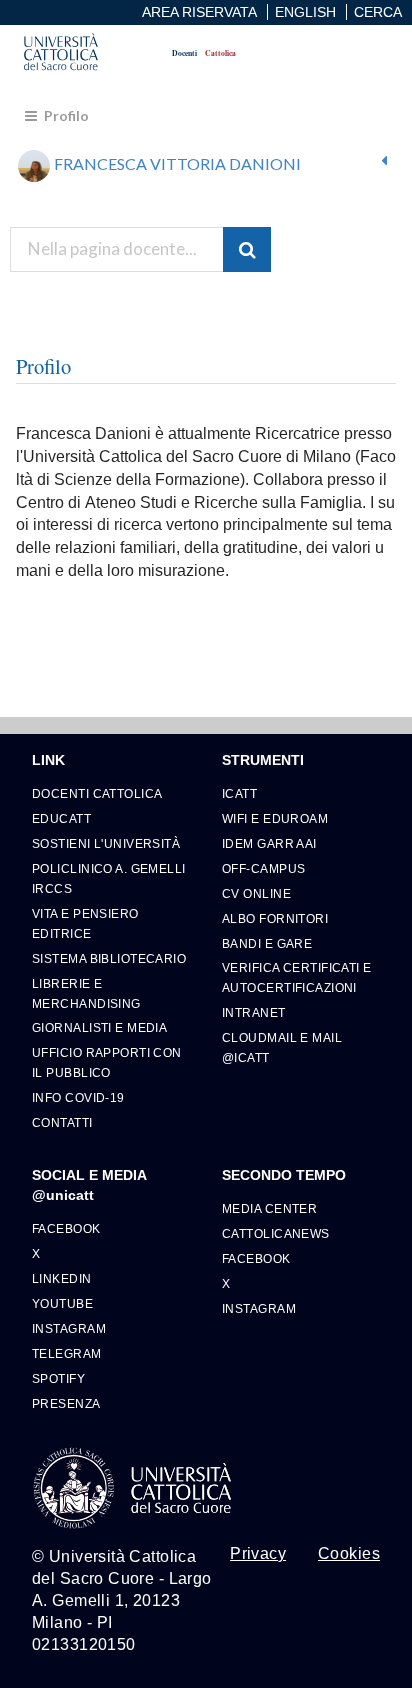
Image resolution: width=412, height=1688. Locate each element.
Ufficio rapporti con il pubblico (107, 1062)
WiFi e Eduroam (275, 818)
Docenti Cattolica (97, 793)
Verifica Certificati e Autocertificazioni (297, 977)
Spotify (58, 1378)
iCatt (239, 793)
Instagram (69, 1328)
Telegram (67, 1353)
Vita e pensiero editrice (85, 923)
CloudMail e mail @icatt (282, 1047)
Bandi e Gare (267, 943)
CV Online (256, 893)
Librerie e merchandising (86, 993)
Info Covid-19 (78, 1097)
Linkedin (62, 1278)
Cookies (349, 1554)
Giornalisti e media (99, 1027)
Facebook (66, 1228)
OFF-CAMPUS (263, 868)
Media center (269, 1208)
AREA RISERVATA (199, 12)
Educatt (61, 818)
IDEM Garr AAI (269, 843)
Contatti (62, 1122)
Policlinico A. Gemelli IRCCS (109, 878)
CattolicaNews (276, 1233)
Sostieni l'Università (106, 843)
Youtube (62, 1303)
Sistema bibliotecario (109, 958)
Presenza (66, 1403)
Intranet (254, 1012)
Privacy (258, 1554)
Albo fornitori (275, 918)
